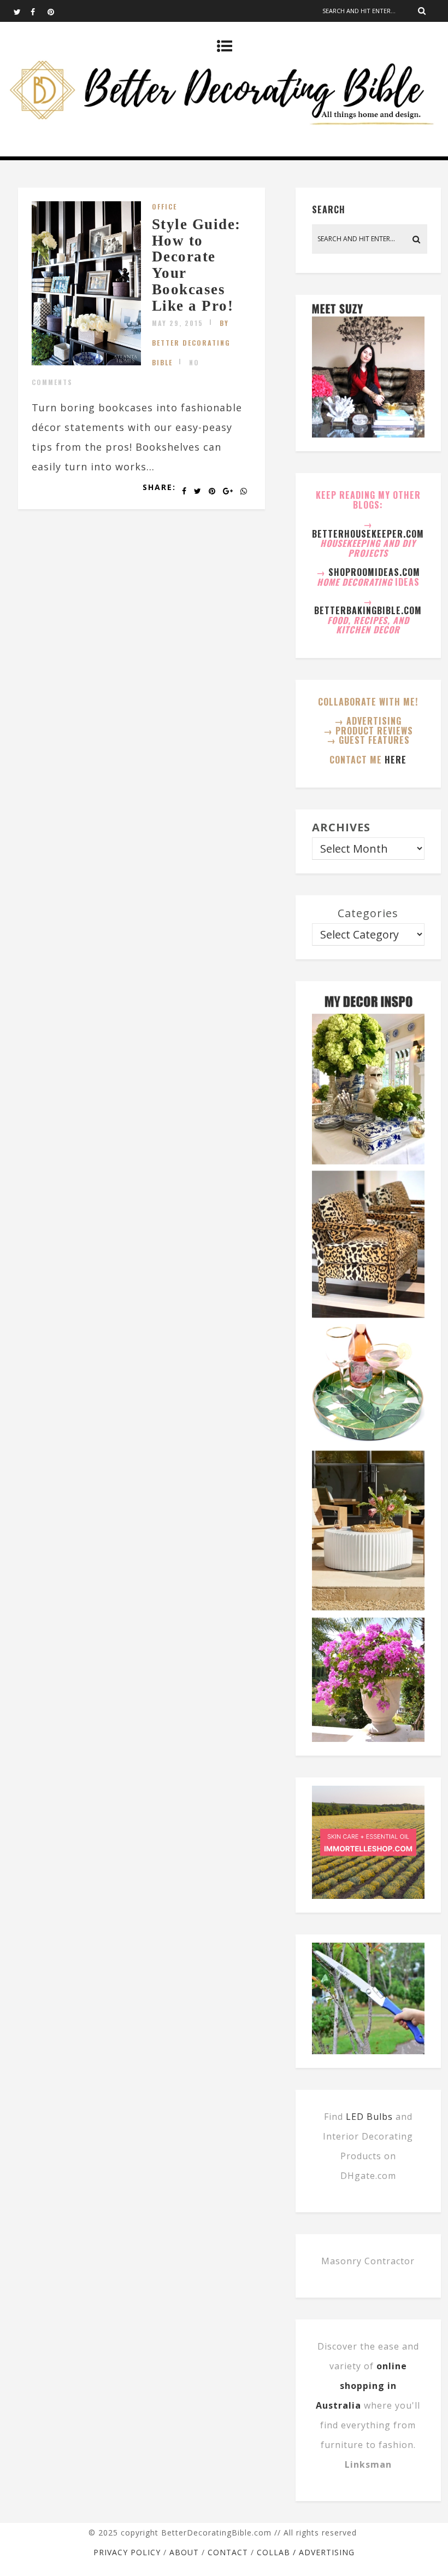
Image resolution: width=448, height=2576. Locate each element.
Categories (368, 913)
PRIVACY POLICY (127, 2552)
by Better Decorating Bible (191, 343)
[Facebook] (39, 11)
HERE (396, 760)
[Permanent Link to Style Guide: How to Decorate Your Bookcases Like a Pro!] (86, 362)
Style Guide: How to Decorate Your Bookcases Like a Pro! (196, 265)
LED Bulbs (369, 2117)
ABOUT (184, 2552)
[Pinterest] (56, 11)
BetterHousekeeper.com (368, 534)
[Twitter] (22, 11)
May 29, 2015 (178, 323)
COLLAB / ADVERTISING (306, 2552)
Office (164, 206)
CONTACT (228, 2552)
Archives (341, 827)
